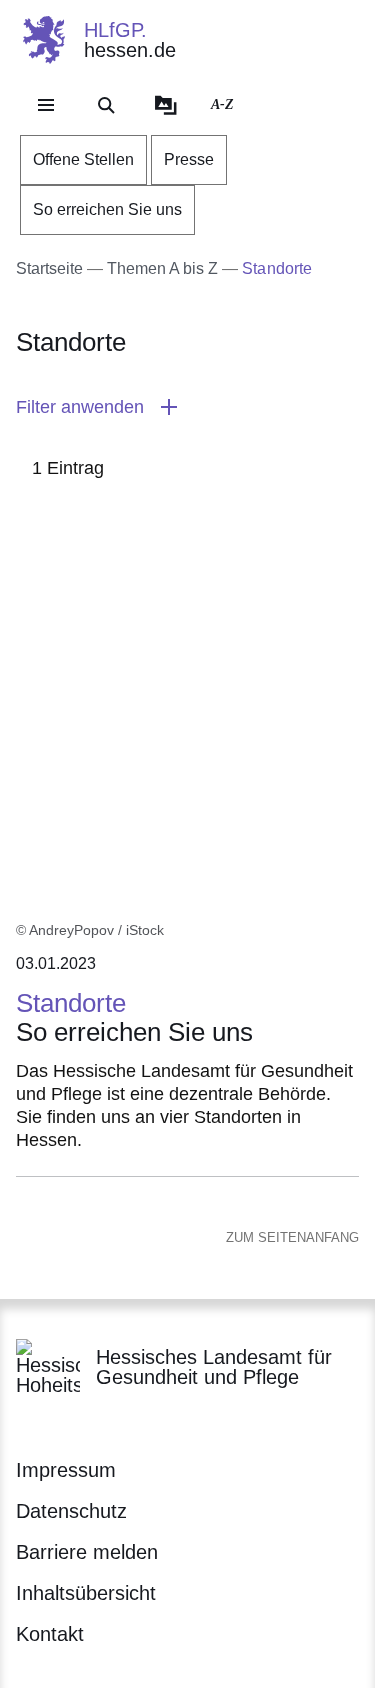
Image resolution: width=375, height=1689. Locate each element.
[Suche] (106, 105)
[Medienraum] (166, 105)
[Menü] (46, 105)
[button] (187, 407)
